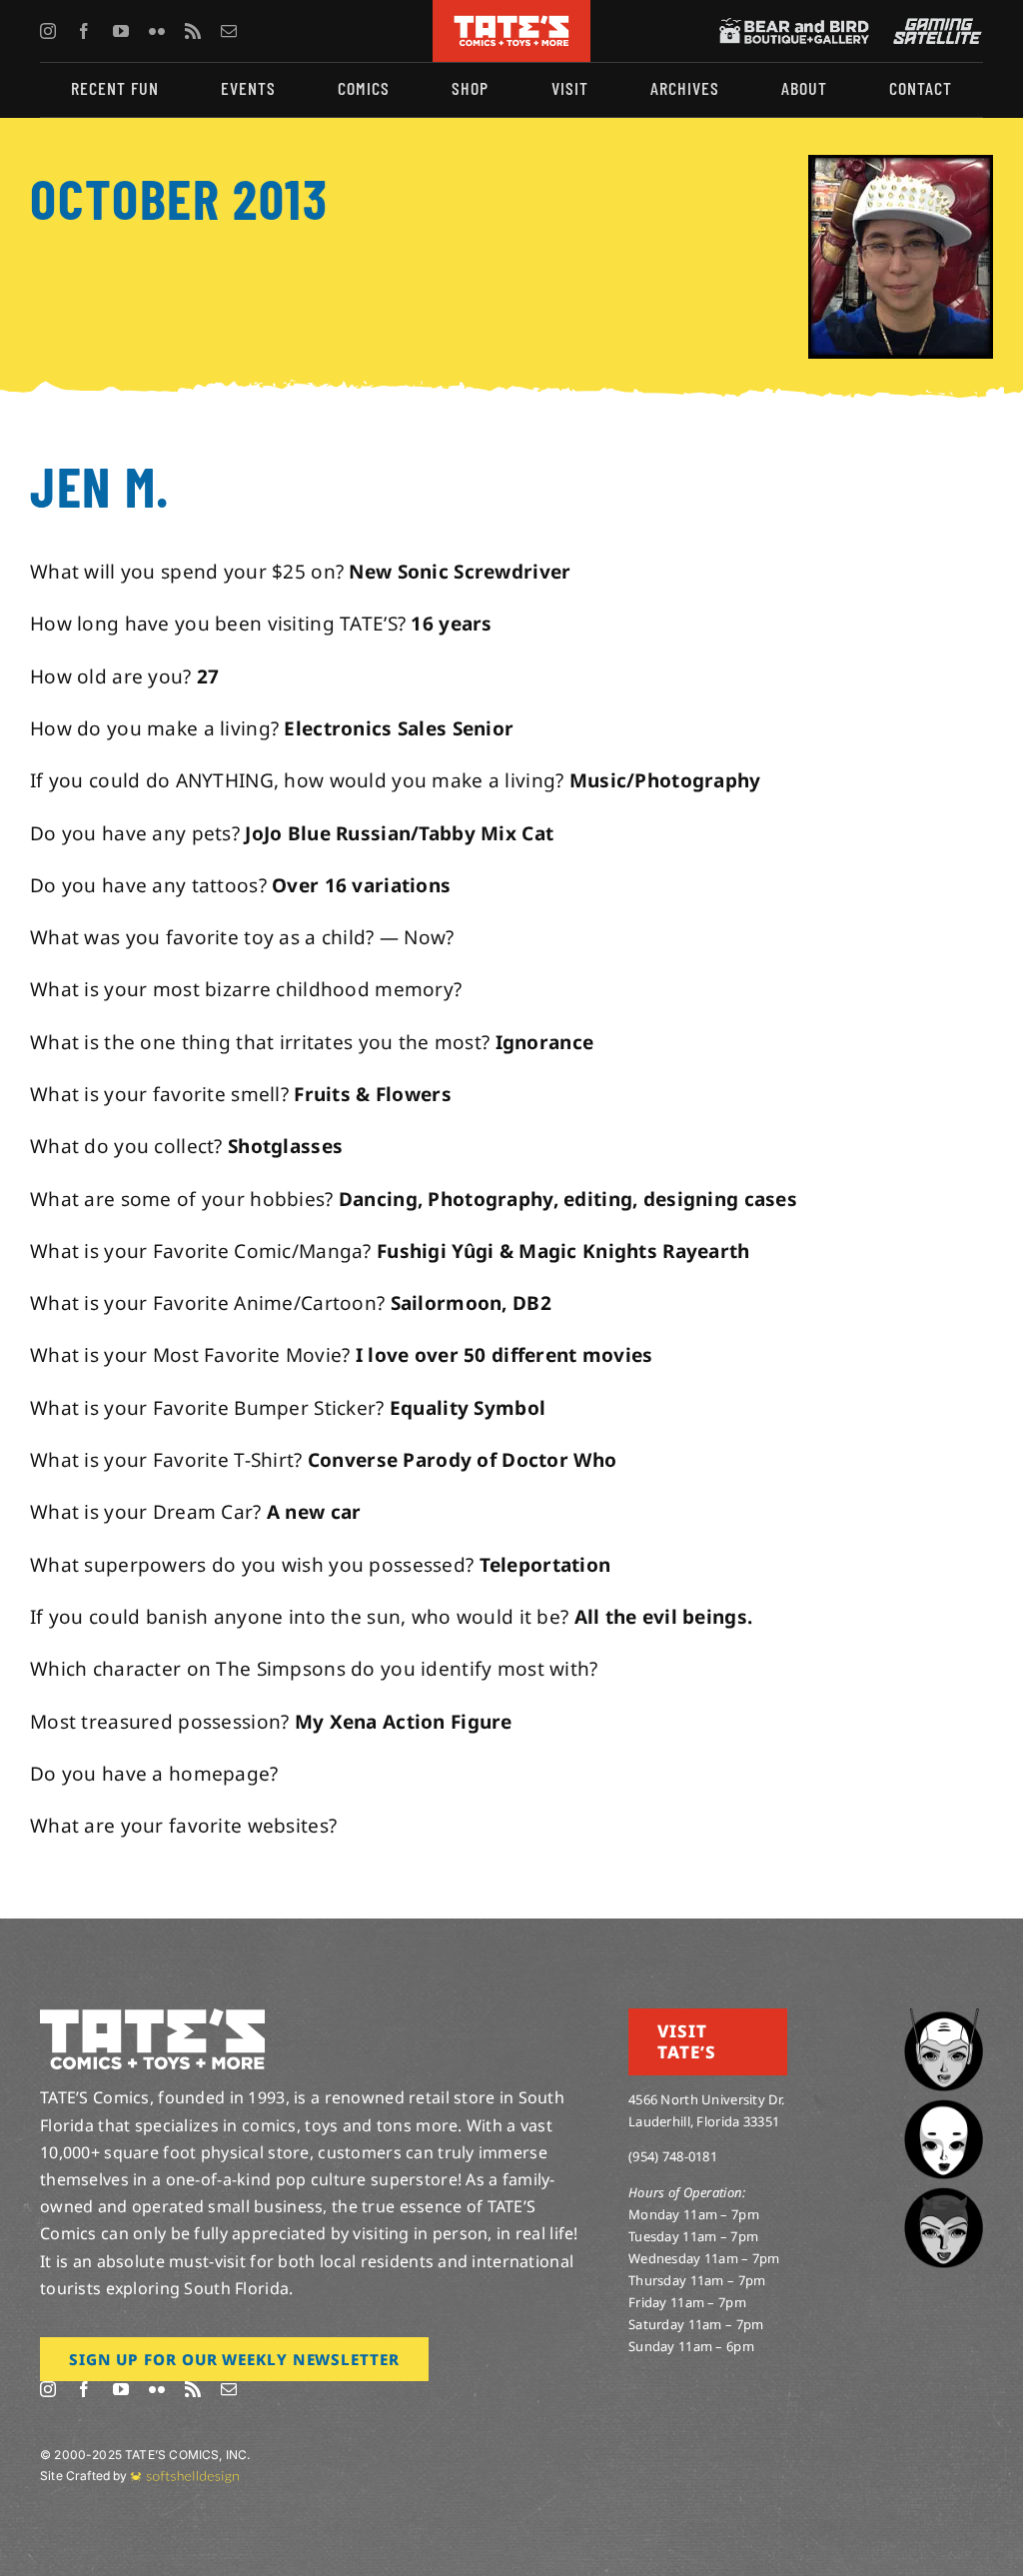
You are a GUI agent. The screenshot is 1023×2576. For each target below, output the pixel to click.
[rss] (193, 31)
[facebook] (84, 31)
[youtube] (121, 31)
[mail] (229, 31)
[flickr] (157, 31)
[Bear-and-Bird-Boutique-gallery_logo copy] (794, 27)
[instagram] (48, 31)
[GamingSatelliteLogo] (933, 27)
